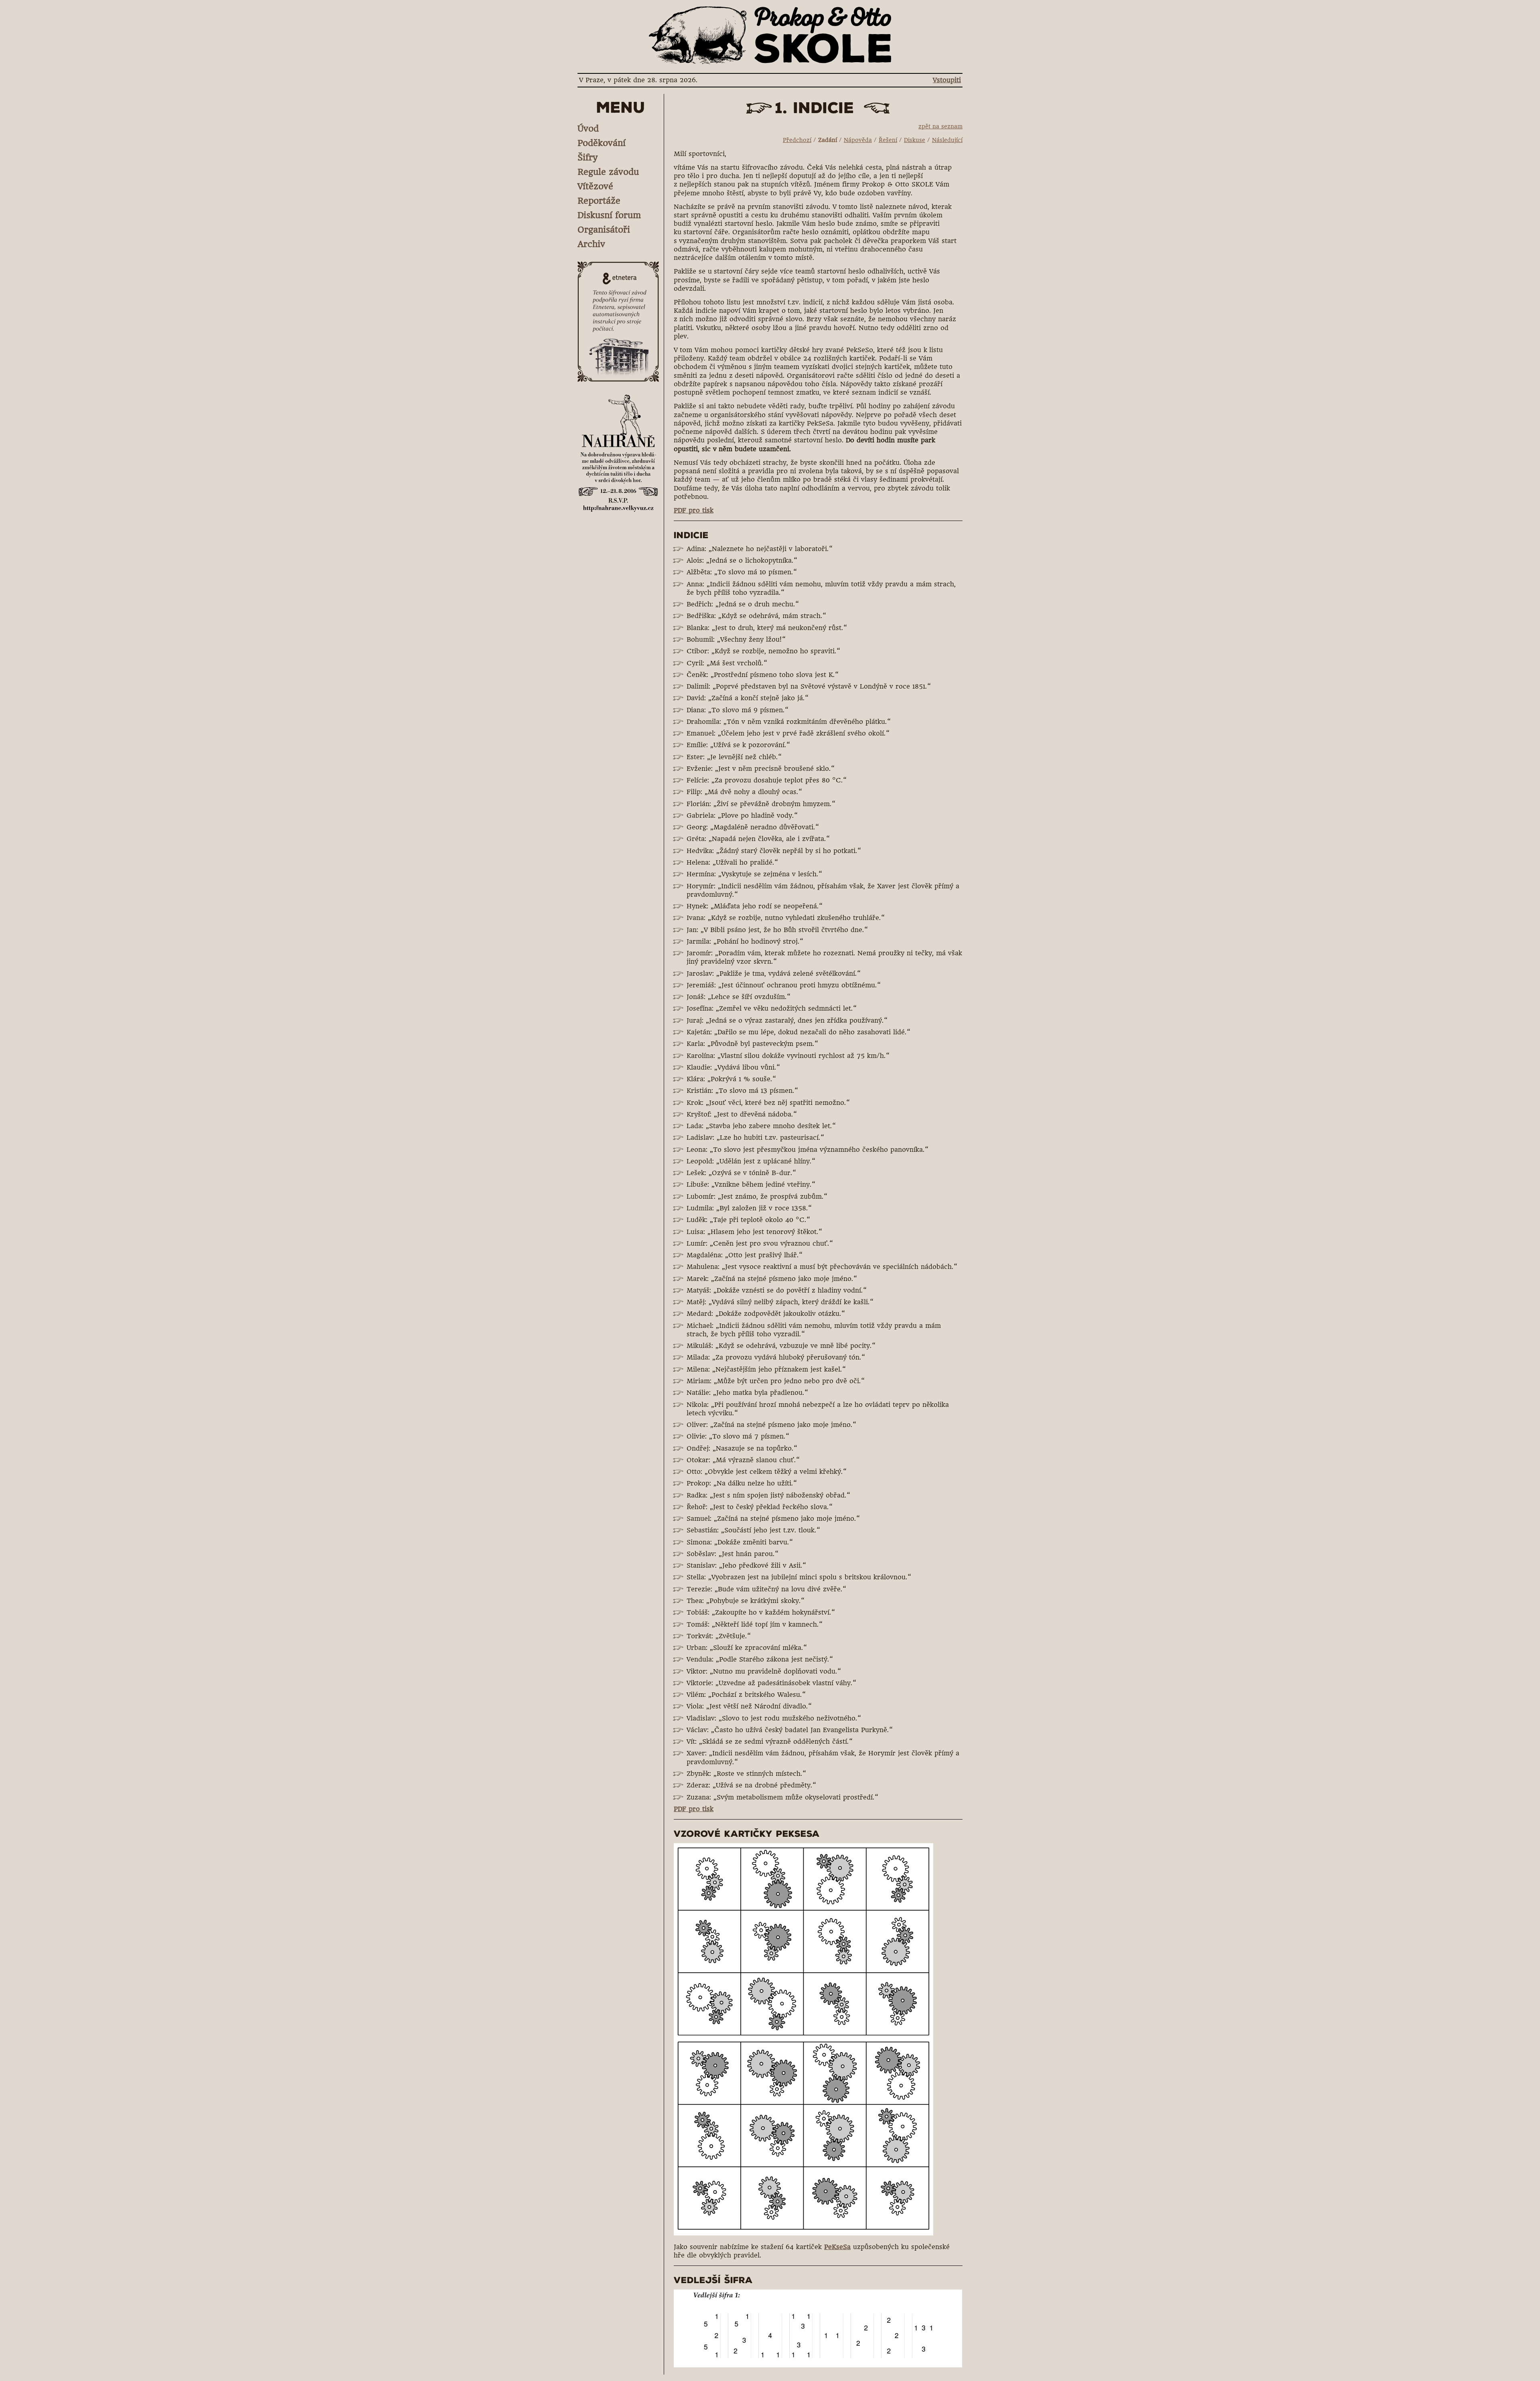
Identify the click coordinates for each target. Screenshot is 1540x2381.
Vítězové (595, 186)
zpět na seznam (940, 126)
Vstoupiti (947, 80)
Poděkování (602, 143)
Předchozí (797, 140)
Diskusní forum (609, 215)
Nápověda (858, 140)
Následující (947, 140)
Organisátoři (604, 230)
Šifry (588, 157)
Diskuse (915, 140)
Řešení (888, 140)
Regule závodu (608, 172)
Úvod (588, 129)
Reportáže (599, 201)
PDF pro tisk (694, 510)
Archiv (591, 244)
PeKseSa (837, 2247)
